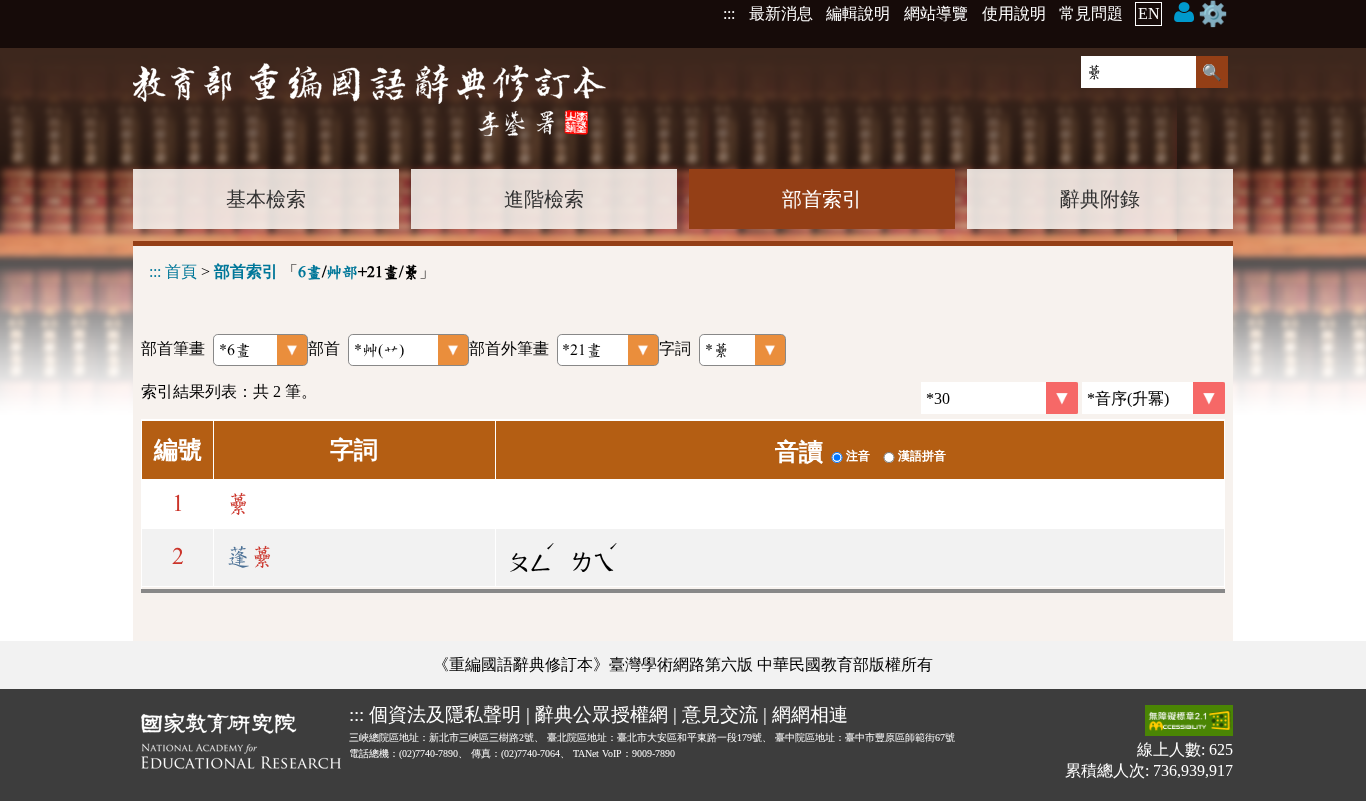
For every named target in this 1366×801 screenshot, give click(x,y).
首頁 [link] (181, 271)
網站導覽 (936, 13)
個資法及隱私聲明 (445, 714)
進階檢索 (544, 199)
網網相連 (810, 714)
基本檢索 (266, 199)
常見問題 (1091, 13)
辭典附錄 (1100, 199)
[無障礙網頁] (1189, 722)
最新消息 (781, 13)
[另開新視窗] (241, 745)
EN (1149, 13)
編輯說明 (858, 13)
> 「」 (292, 271)
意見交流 (720, 714)
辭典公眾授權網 (601, 714)
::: (729, 13)
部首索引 (822, 199)
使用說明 (1014, 13)
